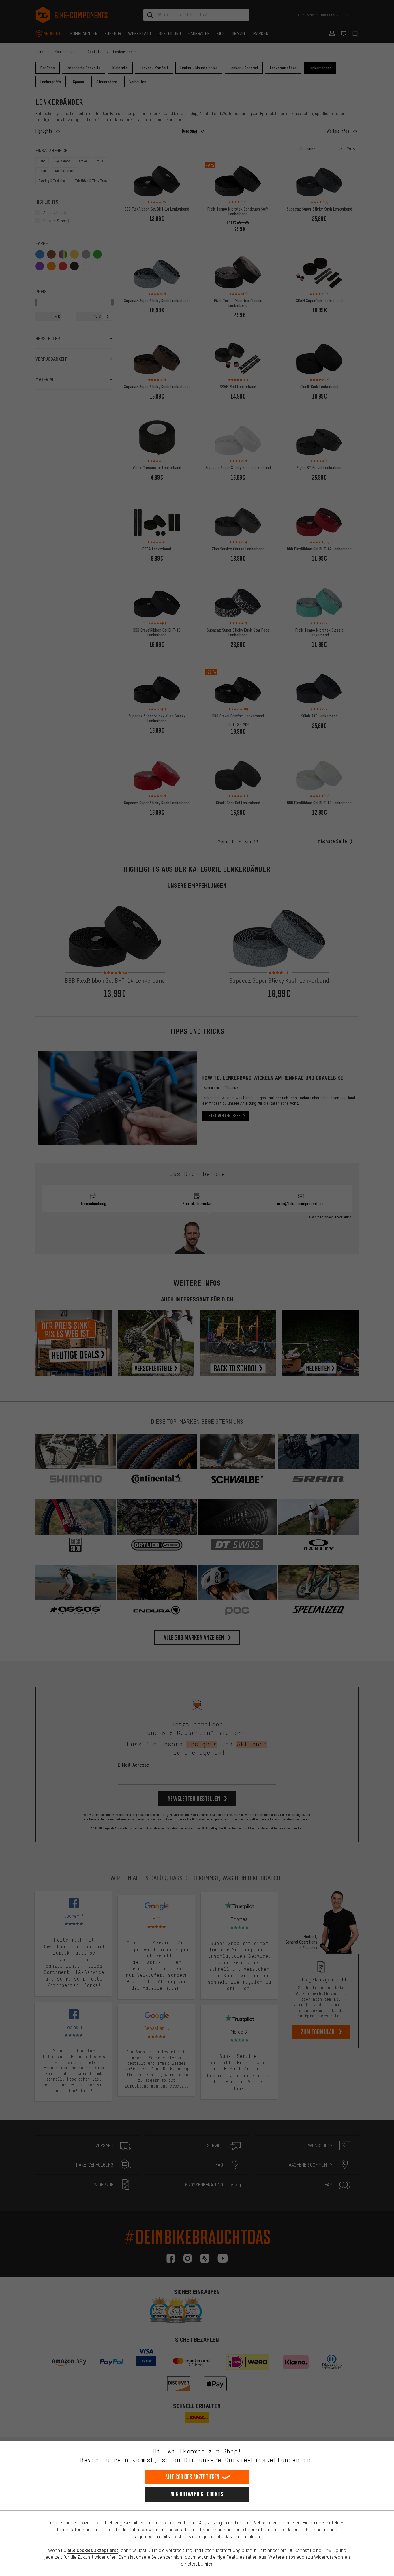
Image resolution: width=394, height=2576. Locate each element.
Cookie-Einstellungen (262, 2460)
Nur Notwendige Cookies (197, 2494)
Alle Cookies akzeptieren (192, 2477)
